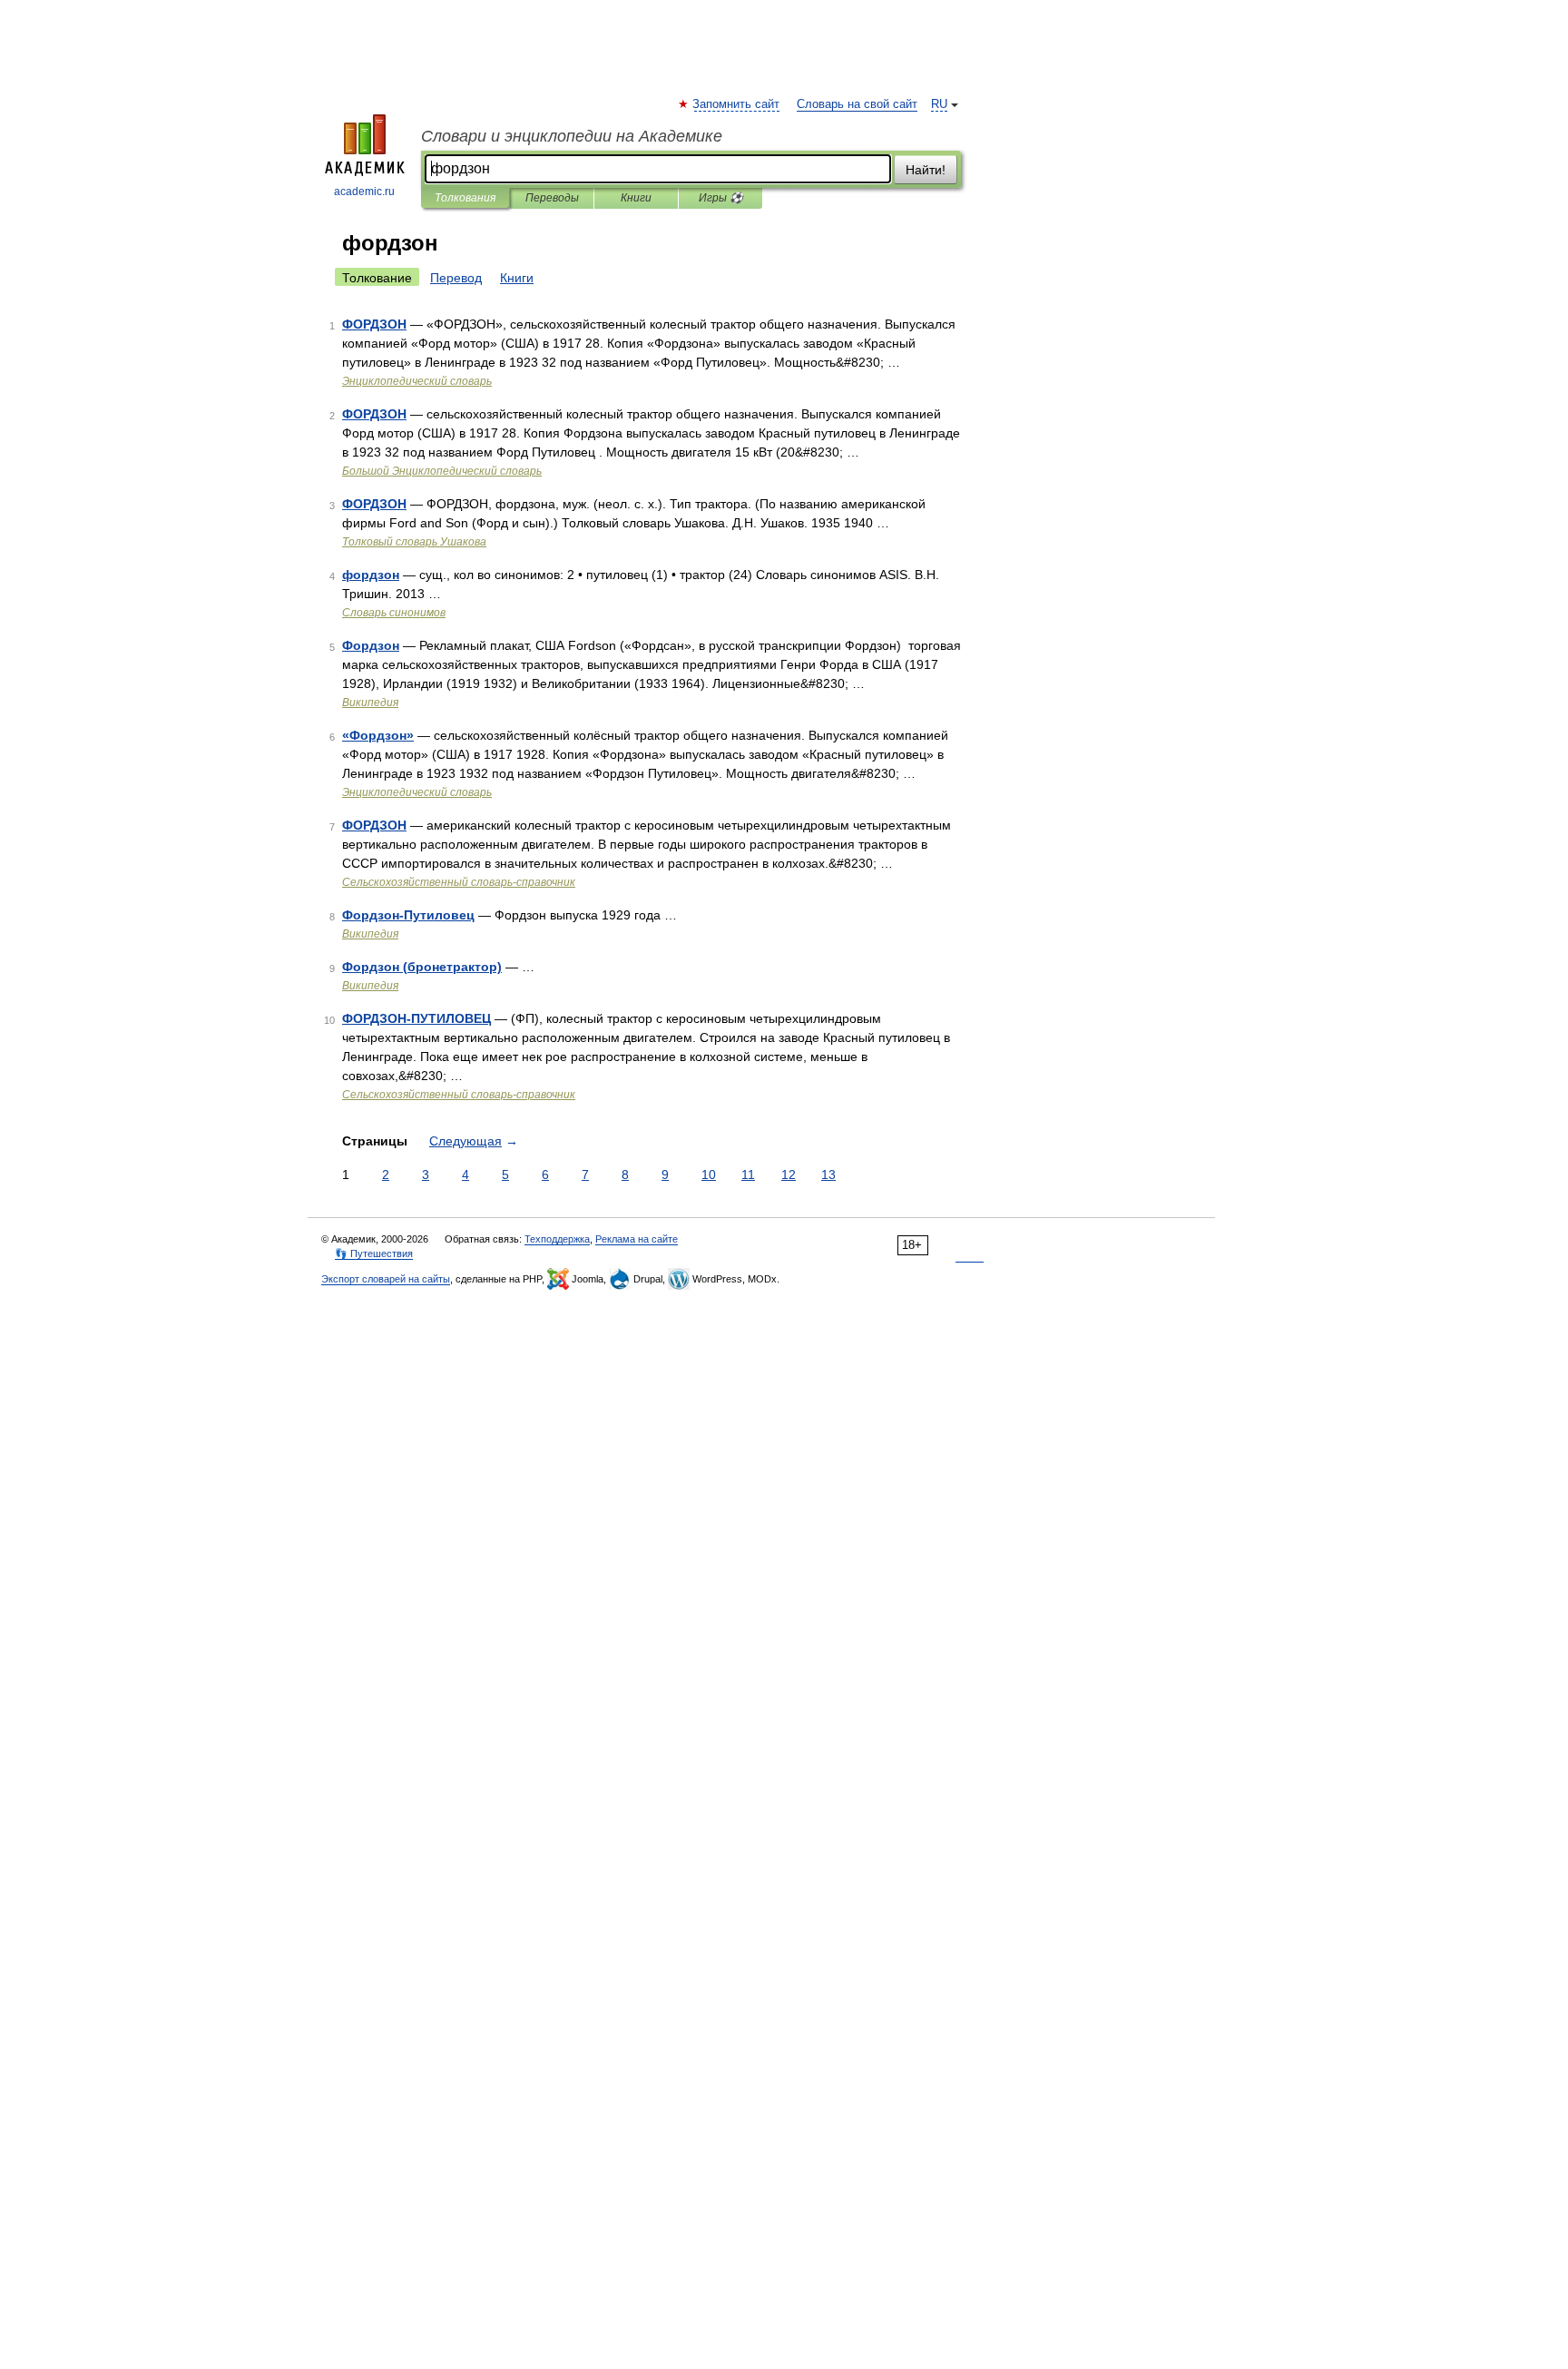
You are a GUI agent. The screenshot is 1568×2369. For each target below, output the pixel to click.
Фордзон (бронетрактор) (422, 967)
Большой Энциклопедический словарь (442, 471)
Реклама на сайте (637, 1239)
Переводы (552, 198)
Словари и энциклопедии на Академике (572, 136)
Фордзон (371, 645)
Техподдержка (557, 1239)
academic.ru (364, 192)
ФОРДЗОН (374, 324)
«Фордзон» (378, 735)
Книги (636, 198)
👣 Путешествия (374, 1253)
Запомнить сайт (737, 104)
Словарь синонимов (394, 613)
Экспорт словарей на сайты (386, 1279)
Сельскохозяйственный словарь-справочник (459, 882)
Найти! (926, 170)
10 (709, 1175)
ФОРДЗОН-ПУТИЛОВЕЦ (416, 1018)
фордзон (371, 575)
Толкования (465, 198)
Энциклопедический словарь (417, 381)
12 (789, 1175)
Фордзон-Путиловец (408, 915)
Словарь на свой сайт (857, 104)
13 (828, 1175)
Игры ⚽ (721, 198)
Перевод (456, 278)
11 (748, 1175)
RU (939, 104)
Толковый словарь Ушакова (414, 542)
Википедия (370, 703)
